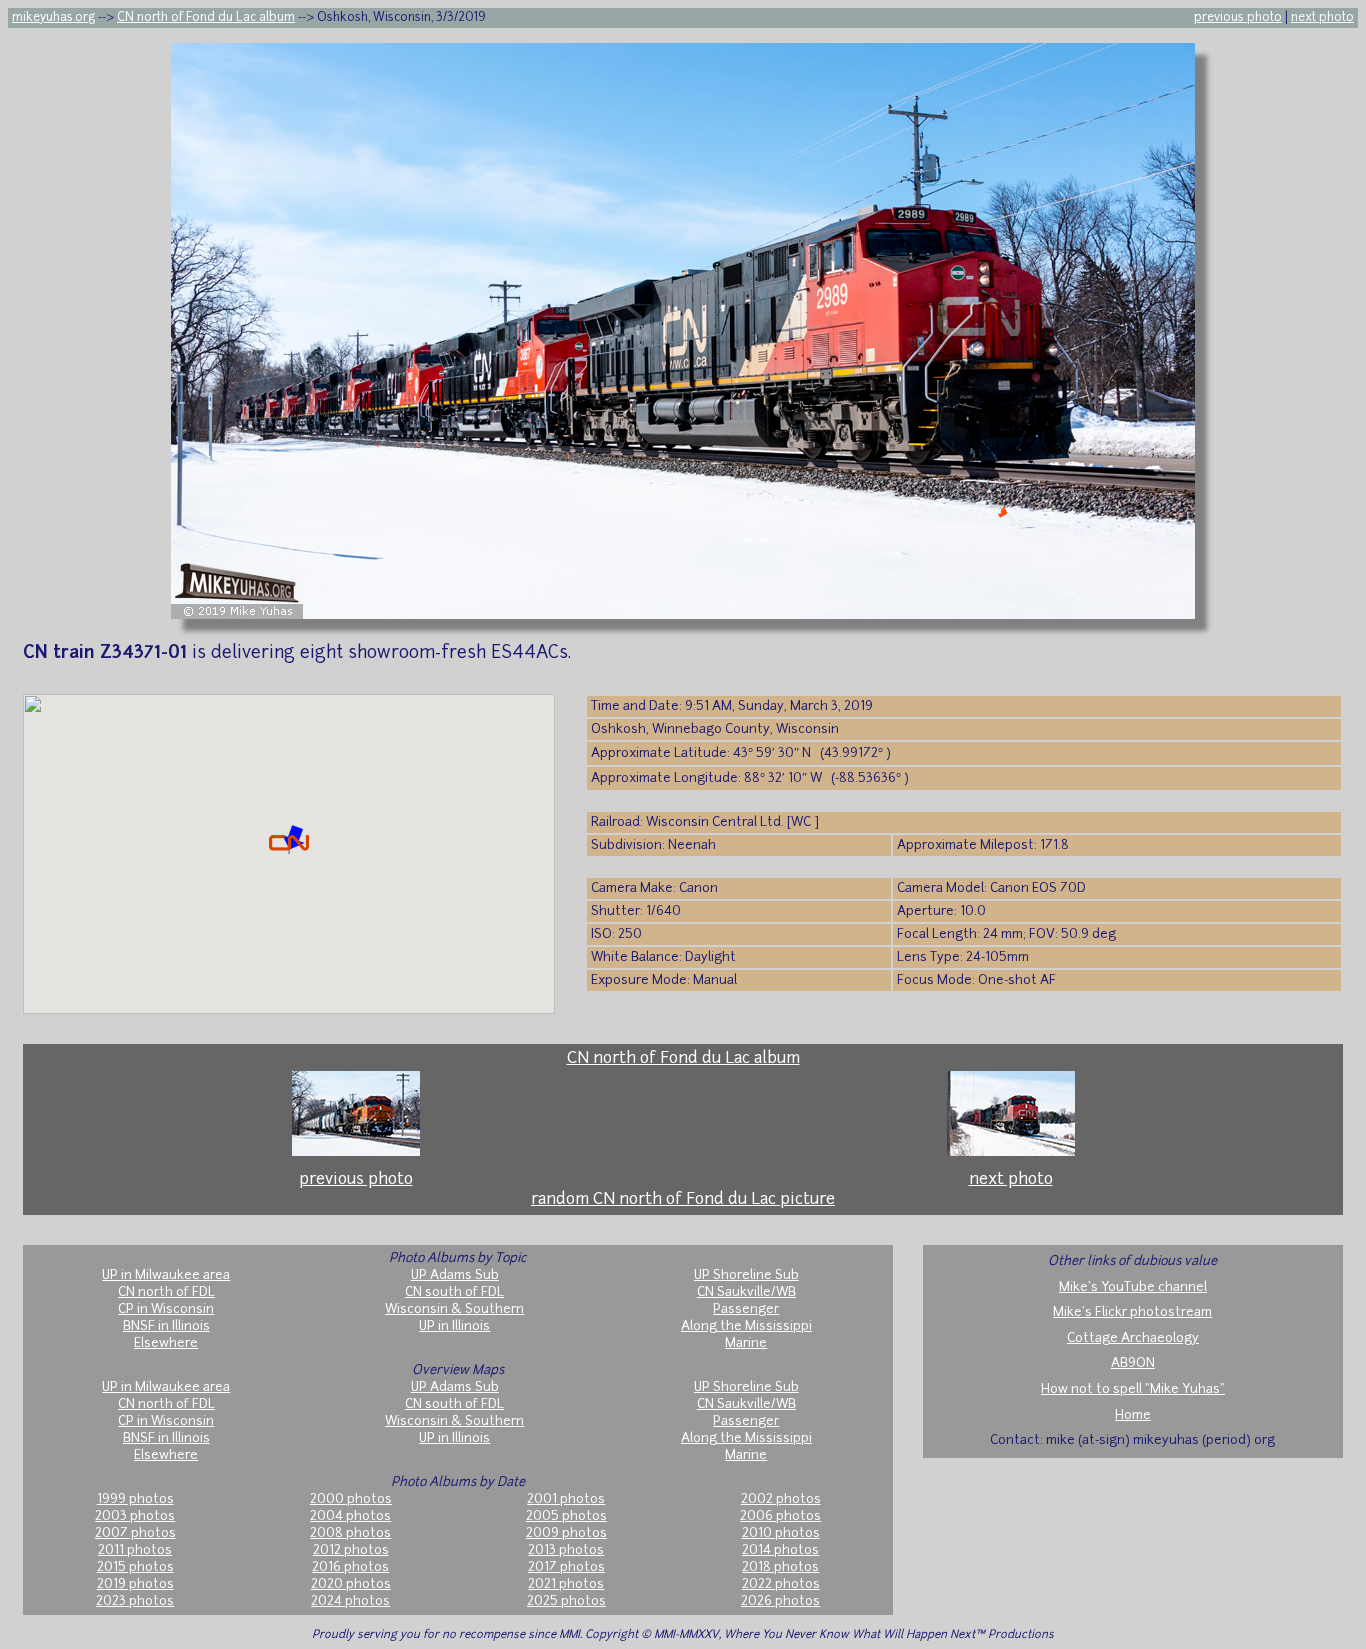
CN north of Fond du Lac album (206, 18)
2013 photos (566, 1550)
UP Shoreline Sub (746, 1275)
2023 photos (135, 1601)
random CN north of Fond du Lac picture (683, 1200)
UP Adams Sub (455, 1275)
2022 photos (781, 1584)
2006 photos (780, 1516)
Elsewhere (166, 1343)
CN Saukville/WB (746, 1292)
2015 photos (135, 1567)
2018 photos (780, 1567)
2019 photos (135, 1584)
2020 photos (351, 1584)
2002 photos (781, 1499)
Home (1133, 1415)
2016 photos (350, 1567)
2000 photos (351, 1499)
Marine (746, 1343)
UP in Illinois (454, 1326)
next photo (1322, 18)
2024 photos (350, 1601)
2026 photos (780, 1601)
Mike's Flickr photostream (1132, 1312)
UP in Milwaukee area (166, 1275)
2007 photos (135, 1533)
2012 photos (351, 1550)
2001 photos (566, 1499)
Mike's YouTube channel (1133, 1287)
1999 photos (135, 1499)
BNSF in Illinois (166, 1326)
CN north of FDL (166, 1292)
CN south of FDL (454, 1292)
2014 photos (780, 1550)
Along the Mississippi (746, 1326)
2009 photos (566, 1533)
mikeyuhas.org (53, 18)
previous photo (1238, 18)
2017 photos (566, 1567)
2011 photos (135, 1550)
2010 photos (781, 1533)
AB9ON (1133, 1363)
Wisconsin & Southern (454, 1309)
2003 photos (135, 1516)
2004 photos (350, 1516)
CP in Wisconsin (166, 1309)
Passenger (746, 1309)
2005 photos (566, 1516)
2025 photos (566, 1601)
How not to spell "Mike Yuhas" (1133, 1389)
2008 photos (350, 1533)
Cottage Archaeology (1133, 1338)
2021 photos (566, 1584)
